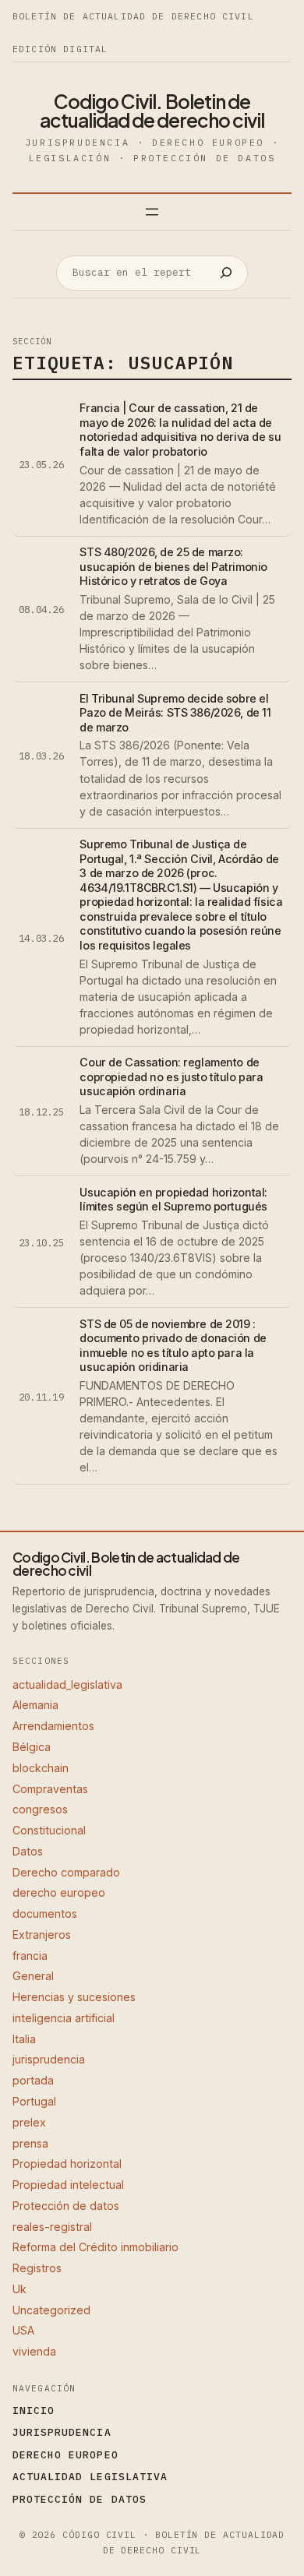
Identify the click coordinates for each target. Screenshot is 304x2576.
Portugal (34, 2101)
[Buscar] (226, 273)
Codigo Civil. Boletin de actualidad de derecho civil (152, 111)
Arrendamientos (53, 1726)
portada (33, 2080)
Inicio (34, 2410)
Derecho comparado (66, 1872)
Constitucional (49, 1830)
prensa (30, 2143)
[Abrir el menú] (152, 212)
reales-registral (52, 2227)
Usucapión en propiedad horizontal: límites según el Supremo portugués (173, 1200)
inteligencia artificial (64, 2018)
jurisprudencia (49, 2059)
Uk (19, 2289)
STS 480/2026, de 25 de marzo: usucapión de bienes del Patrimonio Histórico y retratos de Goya (173, 566)
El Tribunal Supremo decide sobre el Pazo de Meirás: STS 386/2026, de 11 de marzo (175, 713)
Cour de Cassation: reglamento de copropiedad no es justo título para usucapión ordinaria (171, 1077)
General (33, 1976)
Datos (28, 1851)
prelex (29, 2122)
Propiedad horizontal (67, 2164)
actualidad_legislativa (67, 1684)
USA (23, 2330)
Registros (37, 2268)
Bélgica (32, 1747)
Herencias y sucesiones (74, 1997)
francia (30, 1956)
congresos (40, 1809)
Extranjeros (42, 1935)
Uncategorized (51, 2310)
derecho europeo (59, 1892)
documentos (45, 1913)
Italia (24, 2039)
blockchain (41, 1768)
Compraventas (50, 1789)
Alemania (35, 1705)
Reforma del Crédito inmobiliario (95, 2247)
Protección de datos (66, 2206)
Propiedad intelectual (68, 2185)
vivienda (34, 2351)
